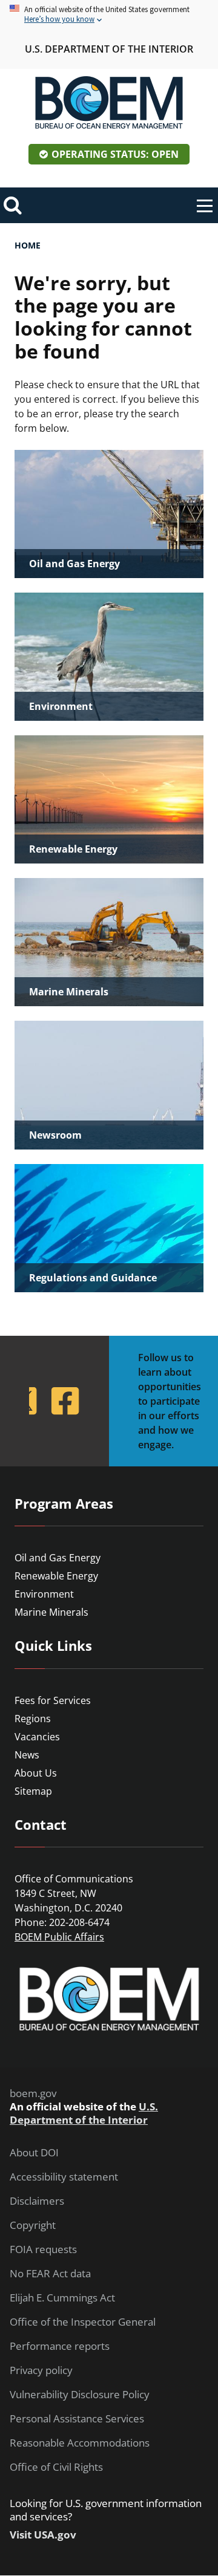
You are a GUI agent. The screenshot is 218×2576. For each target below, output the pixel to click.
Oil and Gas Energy (58, 1558)
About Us (36, 1773)
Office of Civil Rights (56, 2467)
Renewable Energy (56, 1576)
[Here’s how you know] (109, 15)
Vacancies (37, 1737)
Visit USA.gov (43, 2535)
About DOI (34, 2153)
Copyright (33, 2225)
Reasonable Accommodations (80, 2443)
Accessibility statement (64, 2177)
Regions (33, 1719)
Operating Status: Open (115, 154)
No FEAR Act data (50, 2274)
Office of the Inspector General (83, 2322)
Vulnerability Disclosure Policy (80, 2395)
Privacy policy (41, 2370)
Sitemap (33, 1791)
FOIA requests (43, 2249)
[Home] (109, 103)
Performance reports (60, 2346)
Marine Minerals (51, 1612)
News (27, 1755)
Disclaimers (37, 2201)
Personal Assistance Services (77, 2419)
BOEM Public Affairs (59, 1937)
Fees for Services (53, 1700)
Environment (44, 1594)
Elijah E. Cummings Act (62, 2298)
